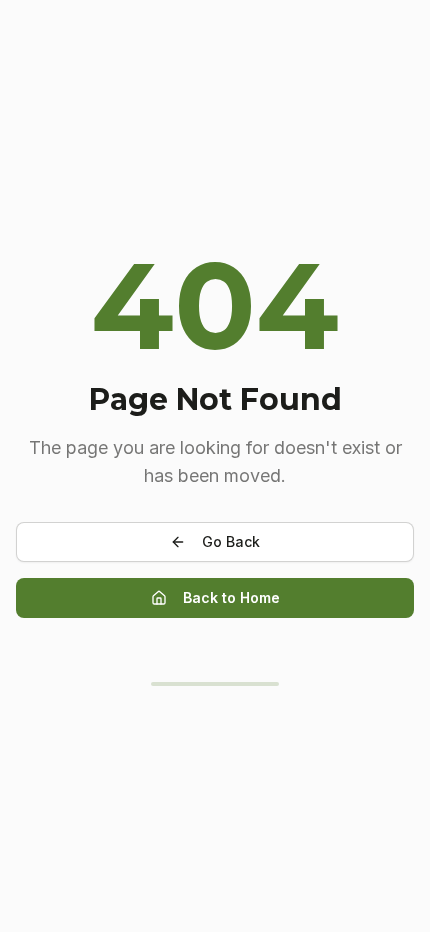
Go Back (231, 541)
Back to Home (231, 597)
